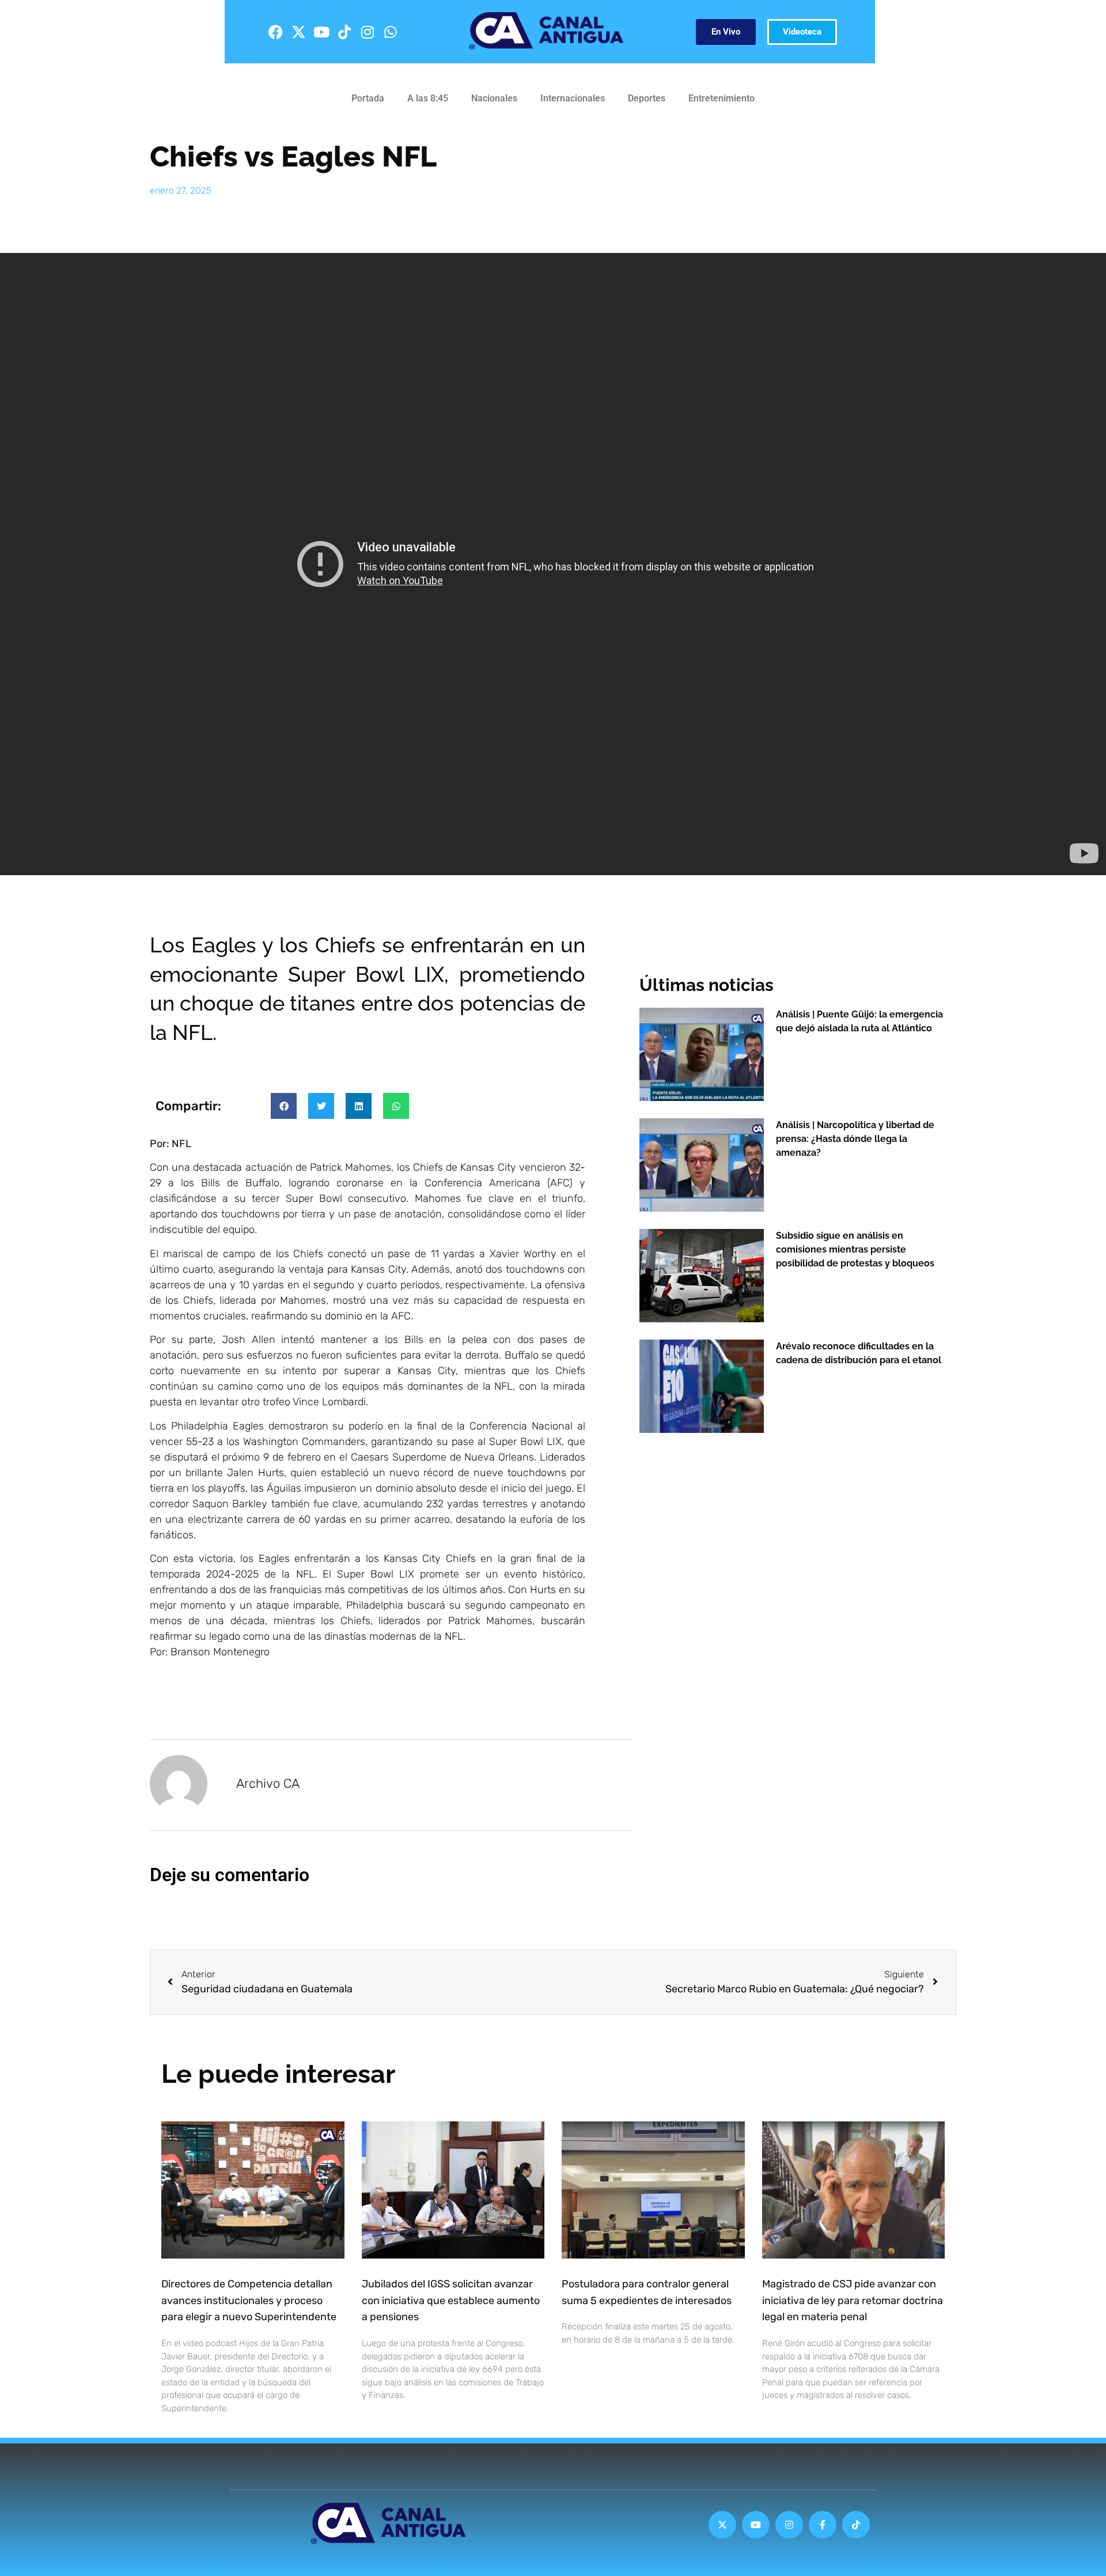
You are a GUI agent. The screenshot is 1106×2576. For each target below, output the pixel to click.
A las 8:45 (428, 98)
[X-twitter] (298, 32)
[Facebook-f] (823, 2525)
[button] (284, 1106)
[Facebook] (275, 32)
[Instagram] (368, 32)
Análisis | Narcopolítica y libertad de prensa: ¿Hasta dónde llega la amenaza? (855, 1139)
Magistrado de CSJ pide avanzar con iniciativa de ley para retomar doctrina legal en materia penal (853, 2301)
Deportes (647, 98)
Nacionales (494, 98)
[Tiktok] (344, 32)
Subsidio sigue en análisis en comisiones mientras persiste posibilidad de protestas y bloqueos (855, 1249)
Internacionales (573, 98)
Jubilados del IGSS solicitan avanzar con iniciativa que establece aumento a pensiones (451, 2301)
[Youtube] (321, 32)
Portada (368, 98)
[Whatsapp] (391, 32)
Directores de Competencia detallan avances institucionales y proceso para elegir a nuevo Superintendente (249, 2301)
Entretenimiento (721, 98)
